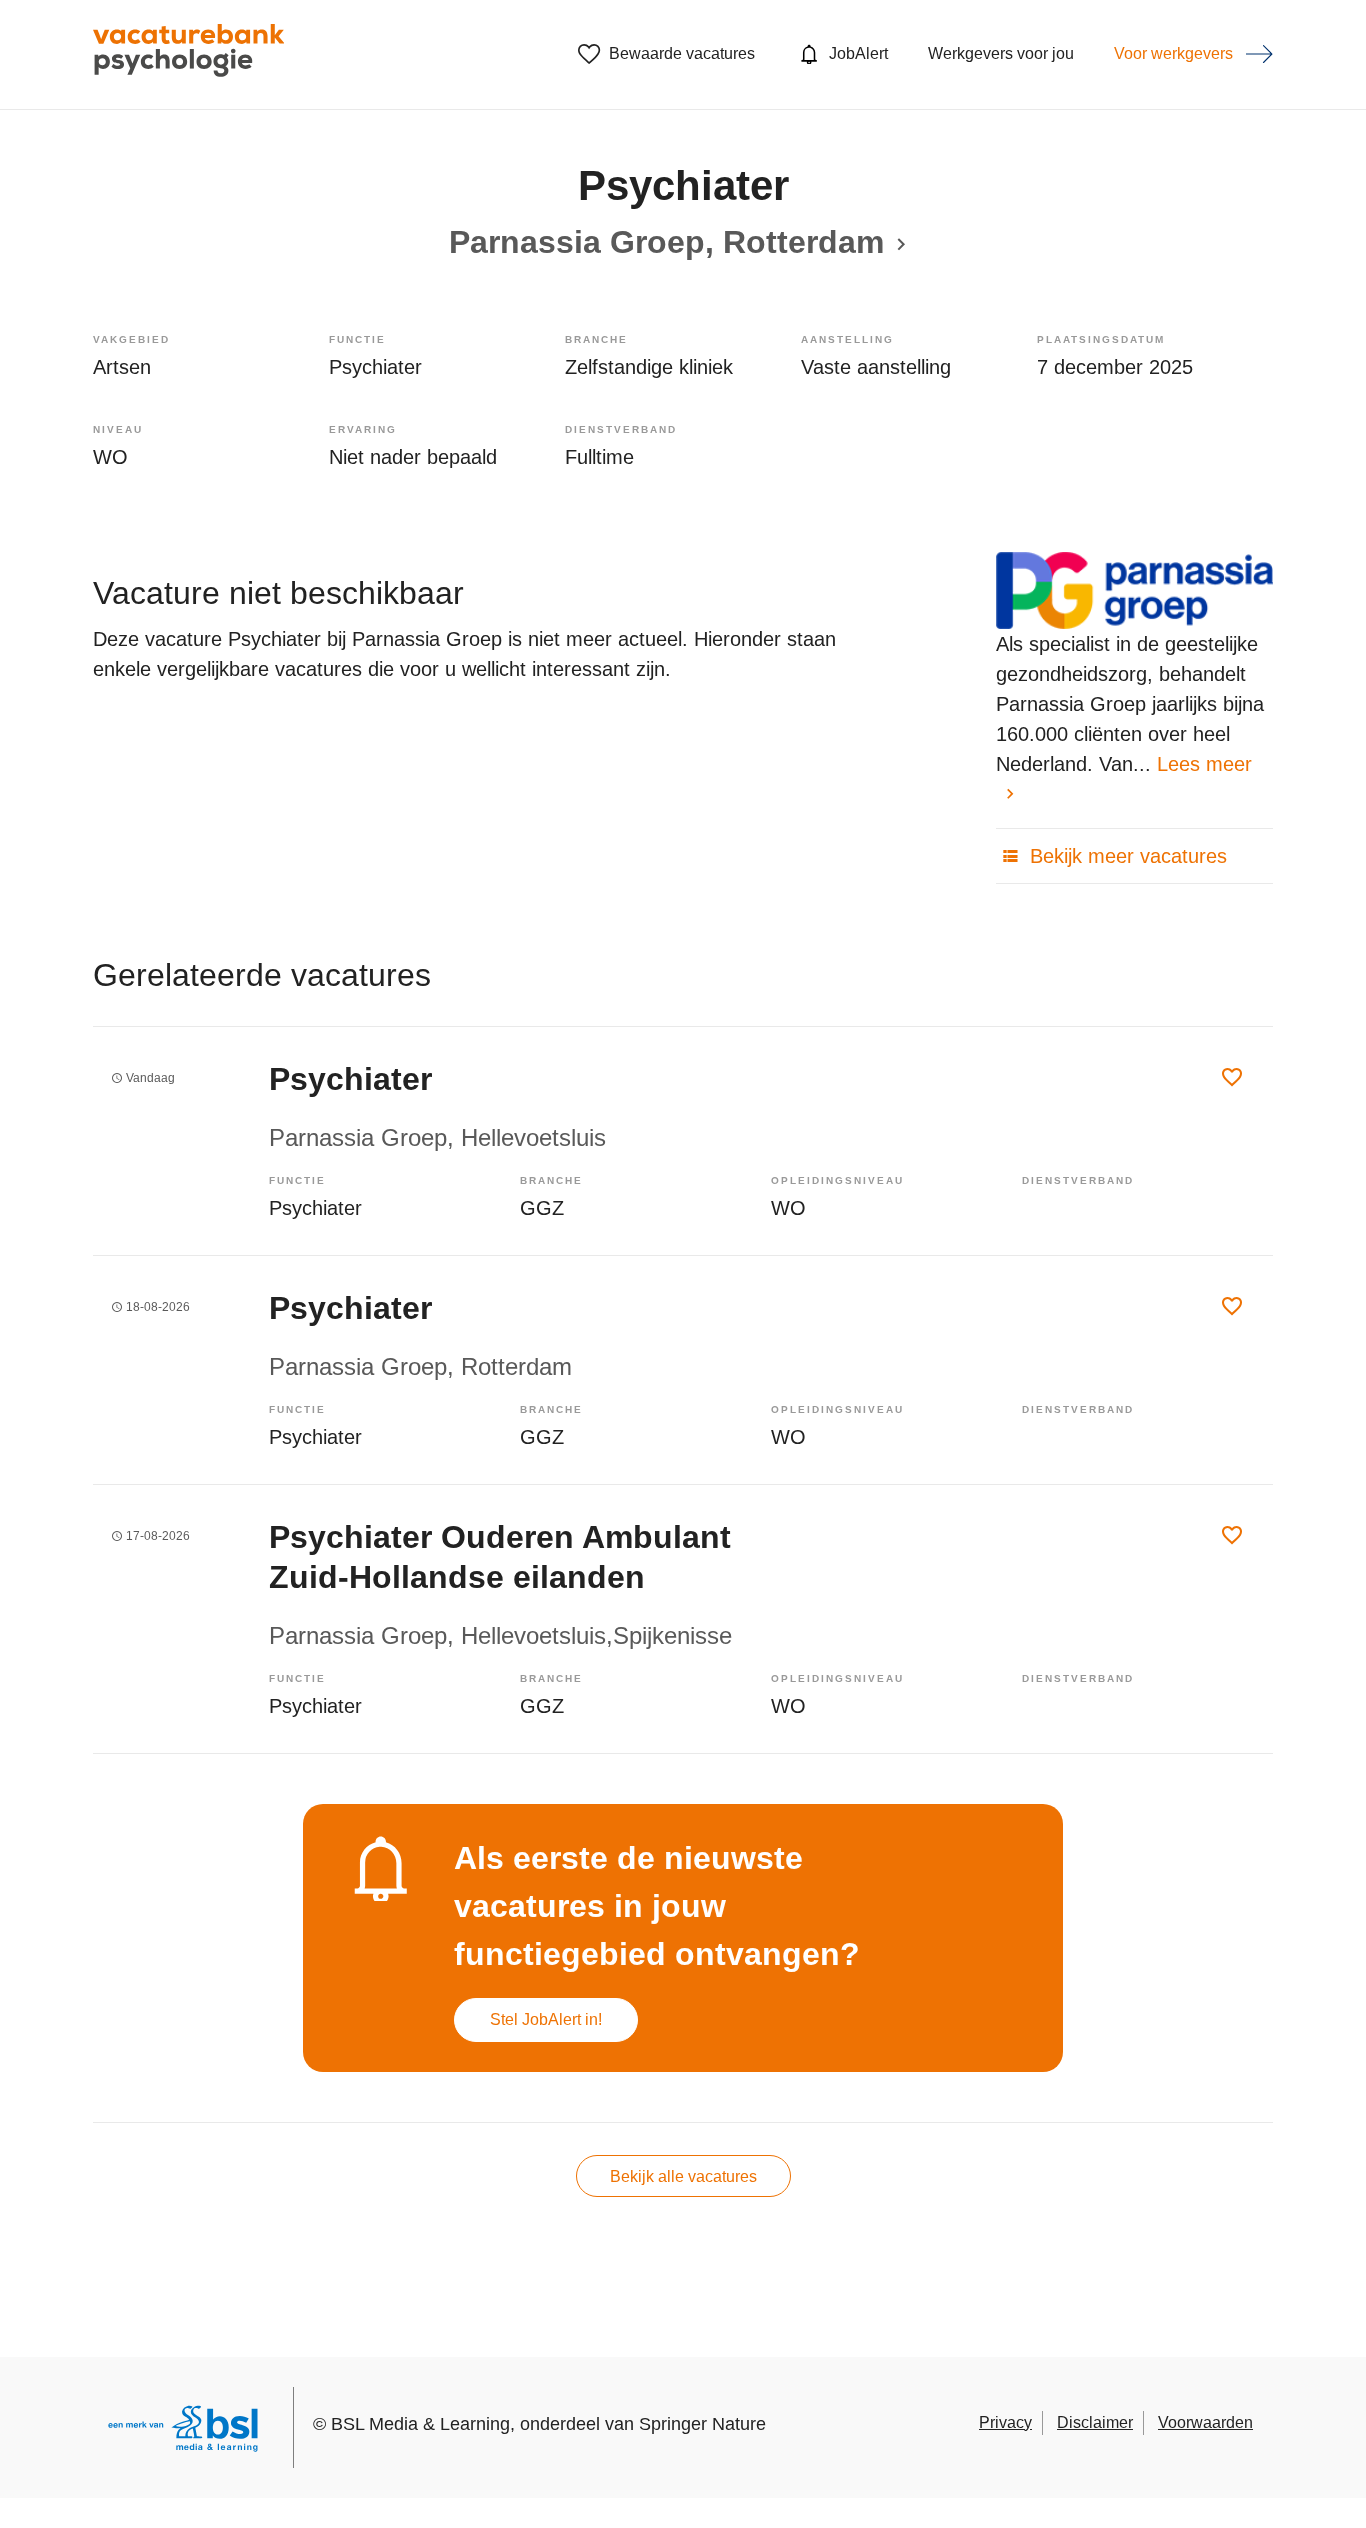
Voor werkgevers (1173, 53)
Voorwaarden (1205, 2422)
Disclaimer (1095, 2422)
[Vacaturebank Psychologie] (188, 54)
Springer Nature (702, 2424)
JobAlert (858, 53)
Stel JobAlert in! (546, 2019)
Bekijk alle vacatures (683, 2176)
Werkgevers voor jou (1001, 53)
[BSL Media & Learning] (183, 2431)
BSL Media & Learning (420, 2424)
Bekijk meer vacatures (1125, 856)
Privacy (1005, 2422)
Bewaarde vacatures (682, 53)
